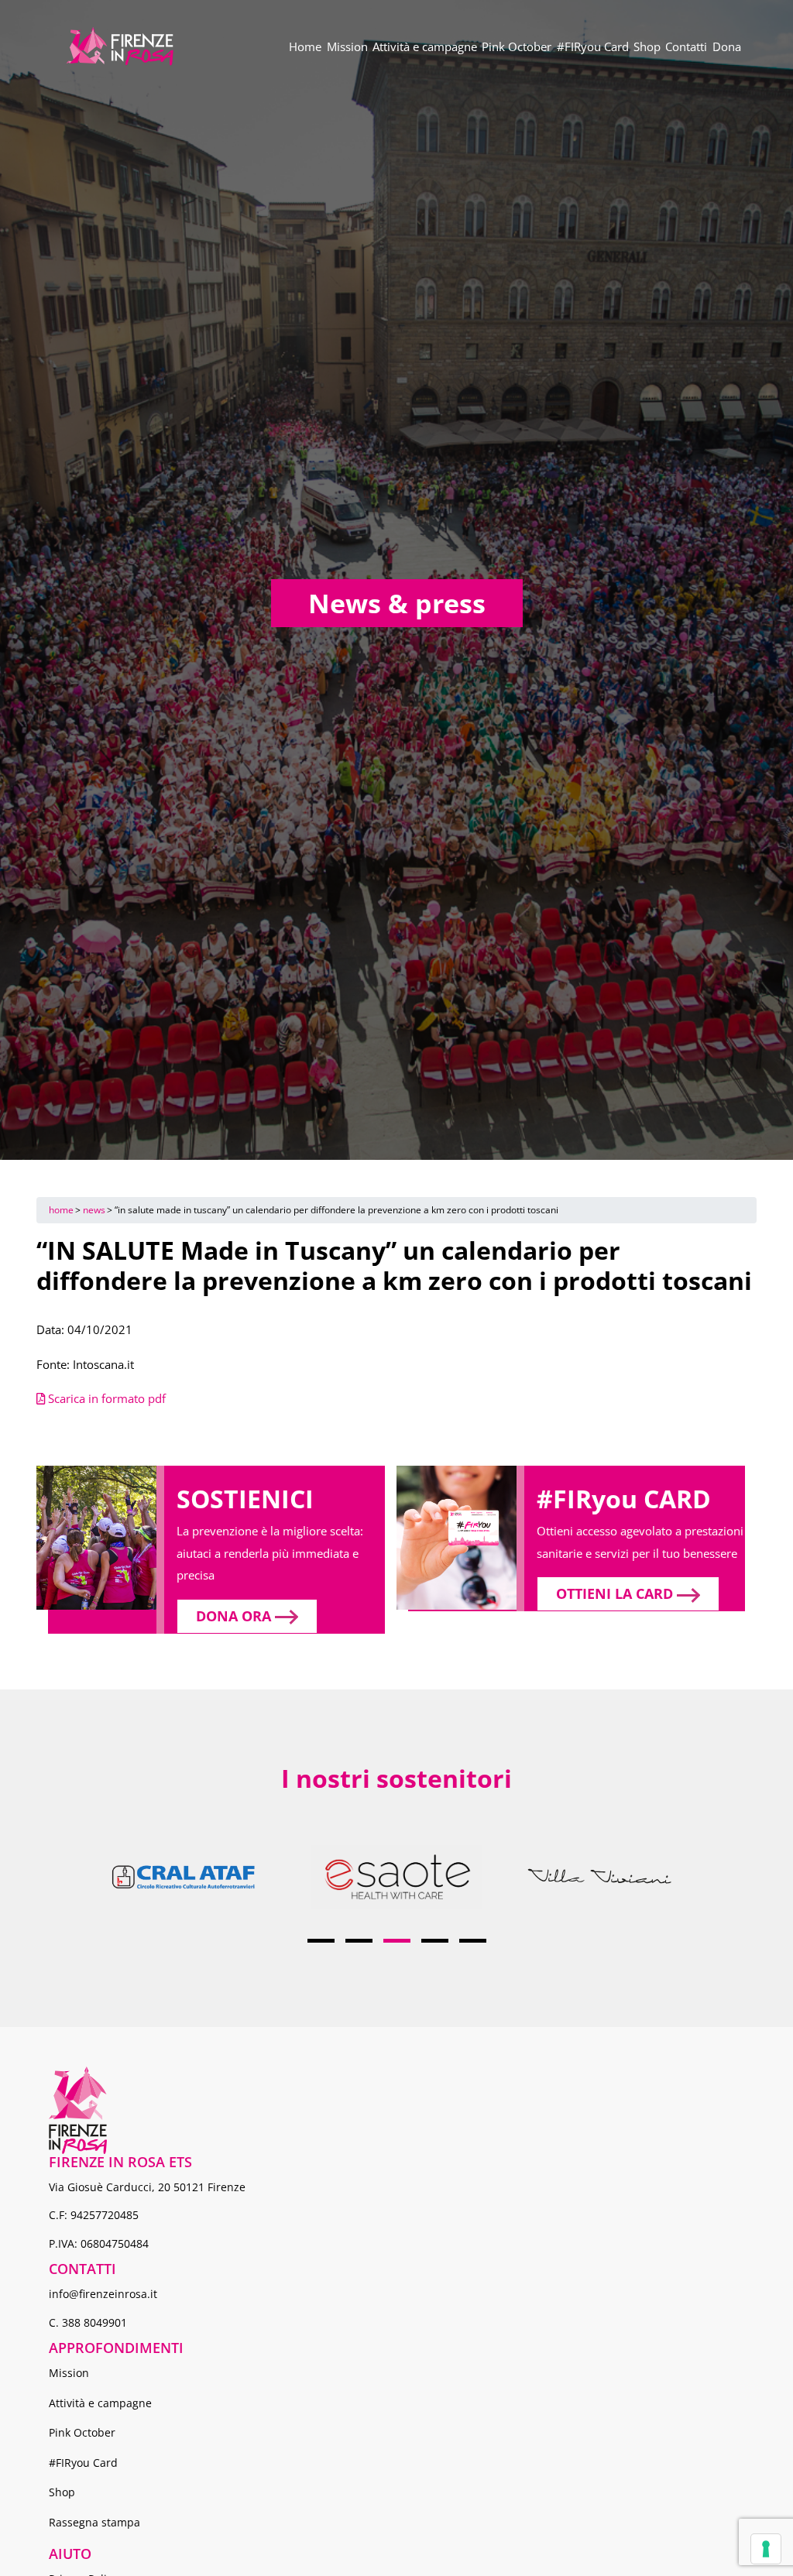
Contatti (686, 46)
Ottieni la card (616, 1593)
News (94, 1210)
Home (305, 46)
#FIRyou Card (593, 46)
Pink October (517, 46)
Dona (727, 46)
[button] (321, 1941)
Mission (347, 46)
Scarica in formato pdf (105, 1398)
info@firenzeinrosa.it (103, 2294)
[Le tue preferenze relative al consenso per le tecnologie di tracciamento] (766, 2549)
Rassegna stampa (94, 2522)
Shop (647, 46)
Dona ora (235, 1616)
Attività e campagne (425, 46)
